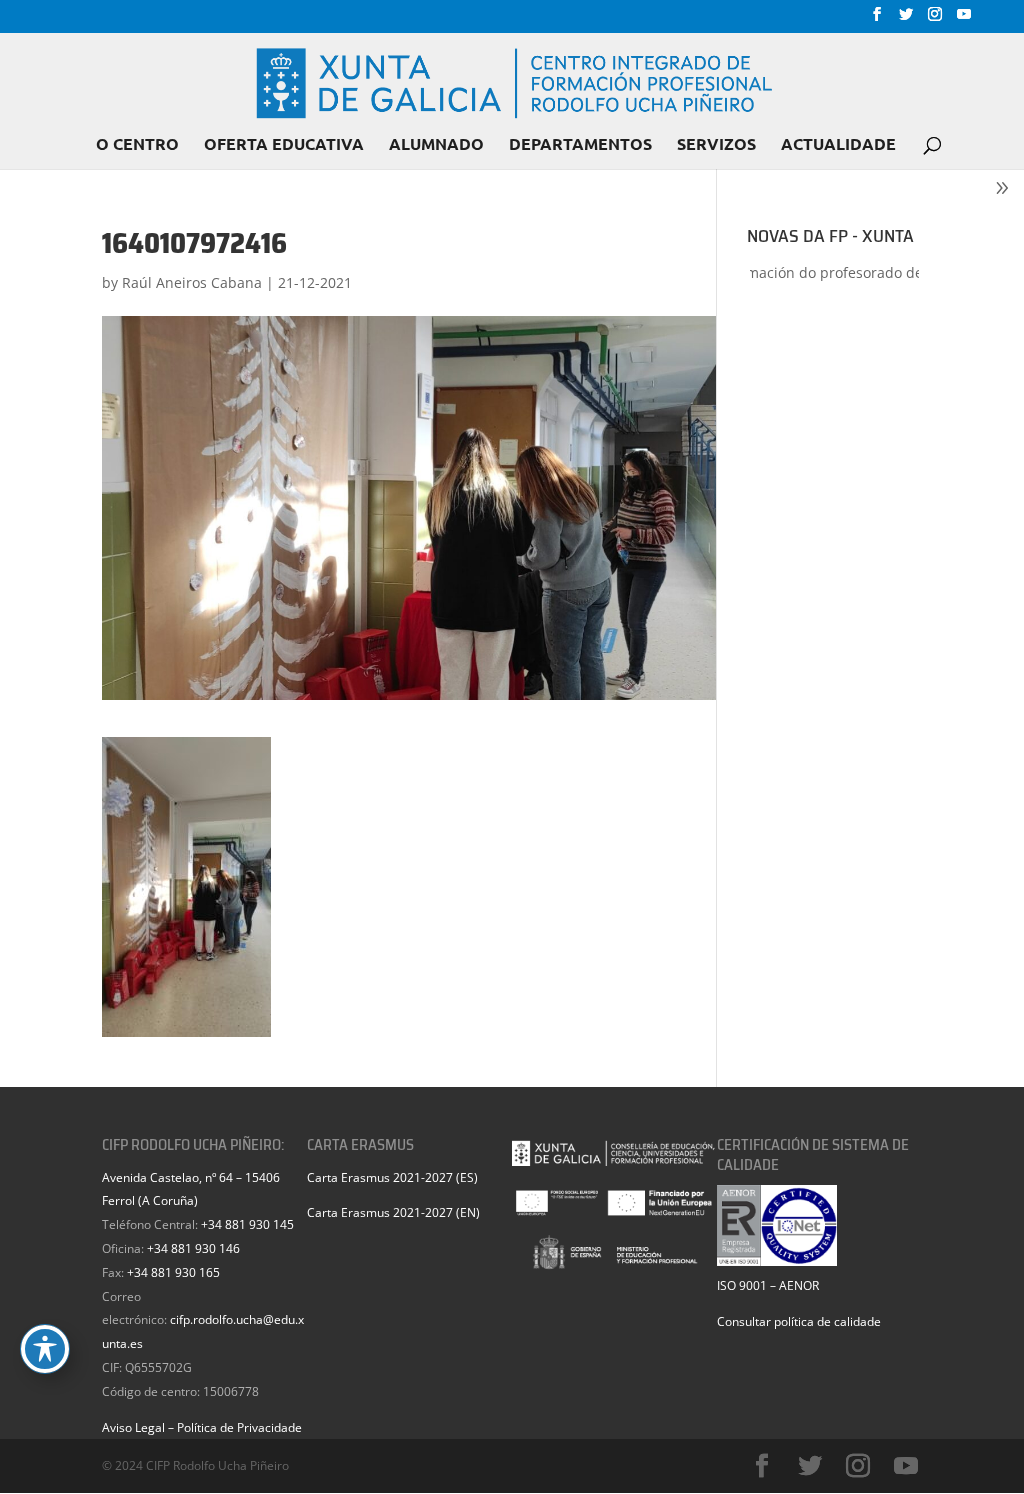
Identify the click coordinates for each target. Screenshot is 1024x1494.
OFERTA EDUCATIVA (284, 145)
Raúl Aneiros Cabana (192, 282)
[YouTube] (964, 20)
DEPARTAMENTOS (580, 145)
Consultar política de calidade (799, 1321)
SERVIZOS (716, 145)
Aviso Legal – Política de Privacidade (202, 1427)
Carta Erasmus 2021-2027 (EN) (393, 1212)
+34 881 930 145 (247, 1224)
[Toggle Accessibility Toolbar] (45, 1349)
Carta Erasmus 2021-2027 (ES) (392, 1177)
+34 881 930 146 (193, 1248)
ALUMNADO (436, 145)
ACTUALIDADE (838, 145)
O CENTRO (137, 145)
